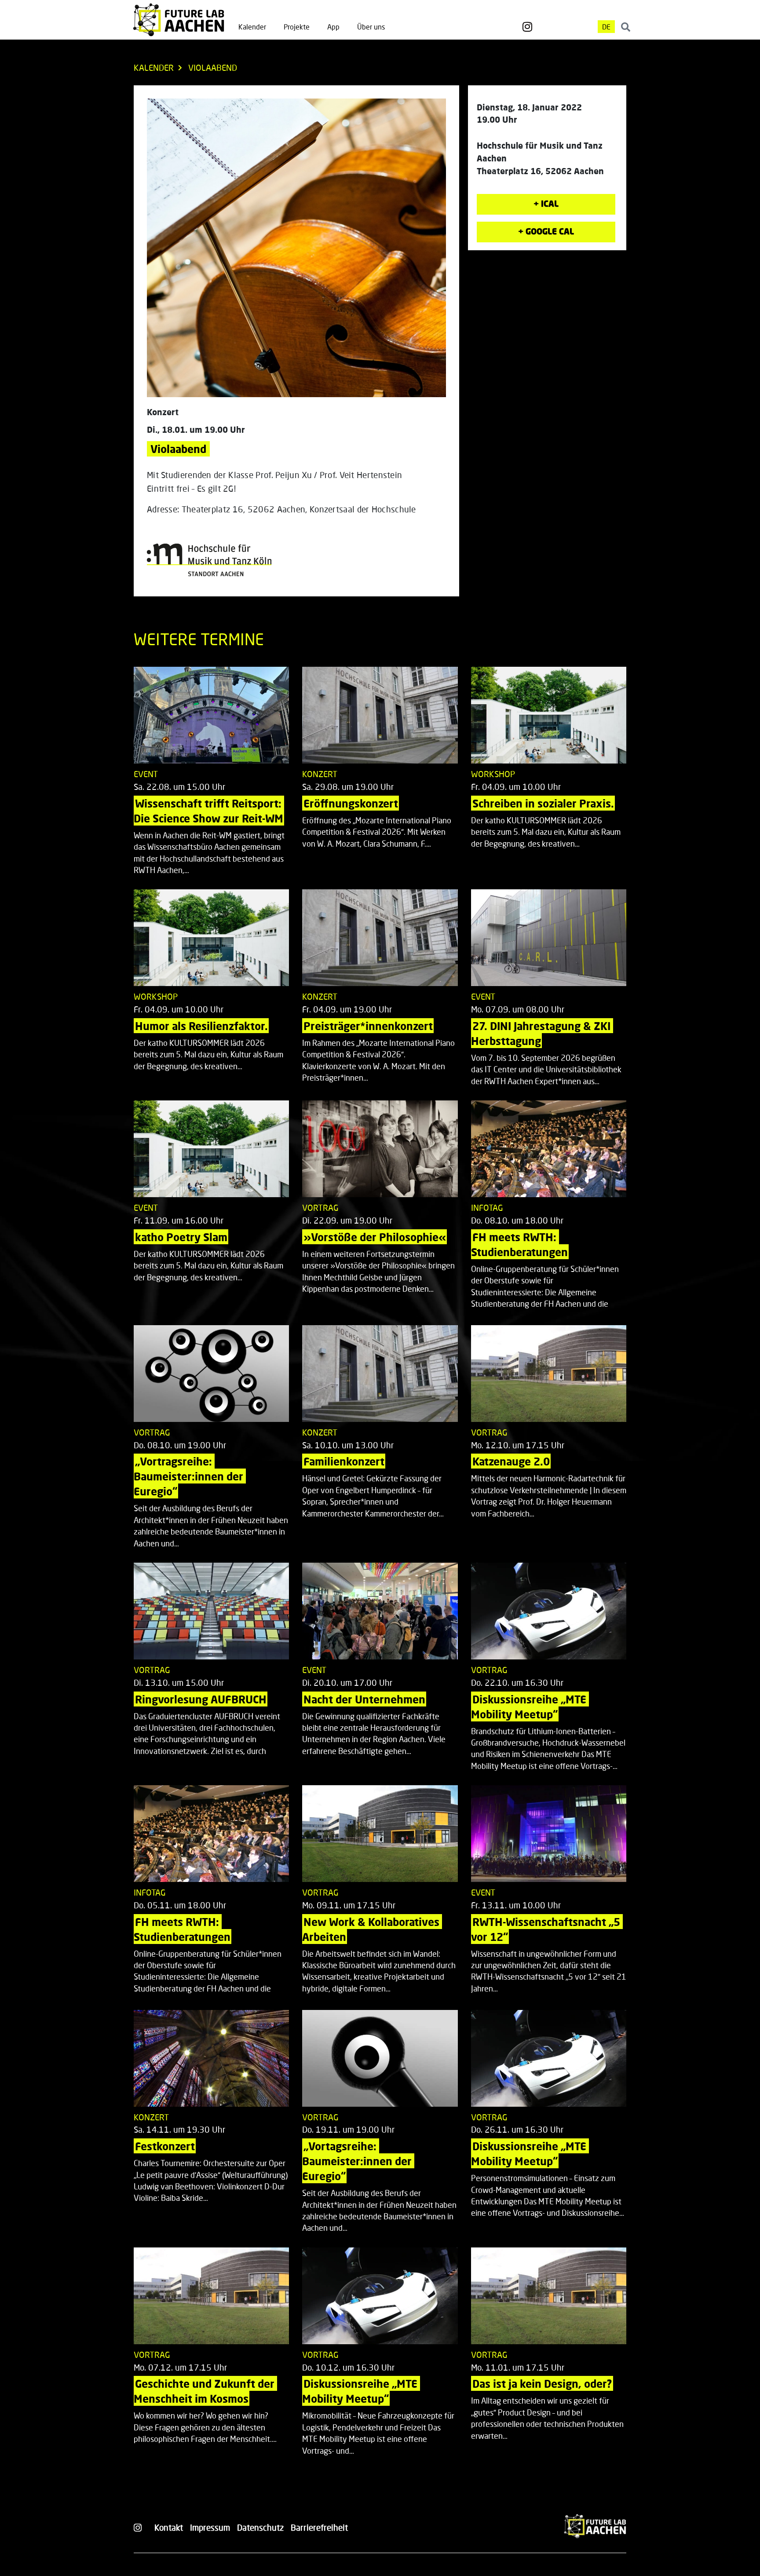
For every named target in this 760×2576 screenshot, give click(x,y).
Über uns (371, 27)
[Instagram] (527, 27)
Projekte (297, 27)
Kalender (252, 27)
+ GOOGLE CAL (546, 231)
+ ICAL (546, 203)
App (333, 27)
